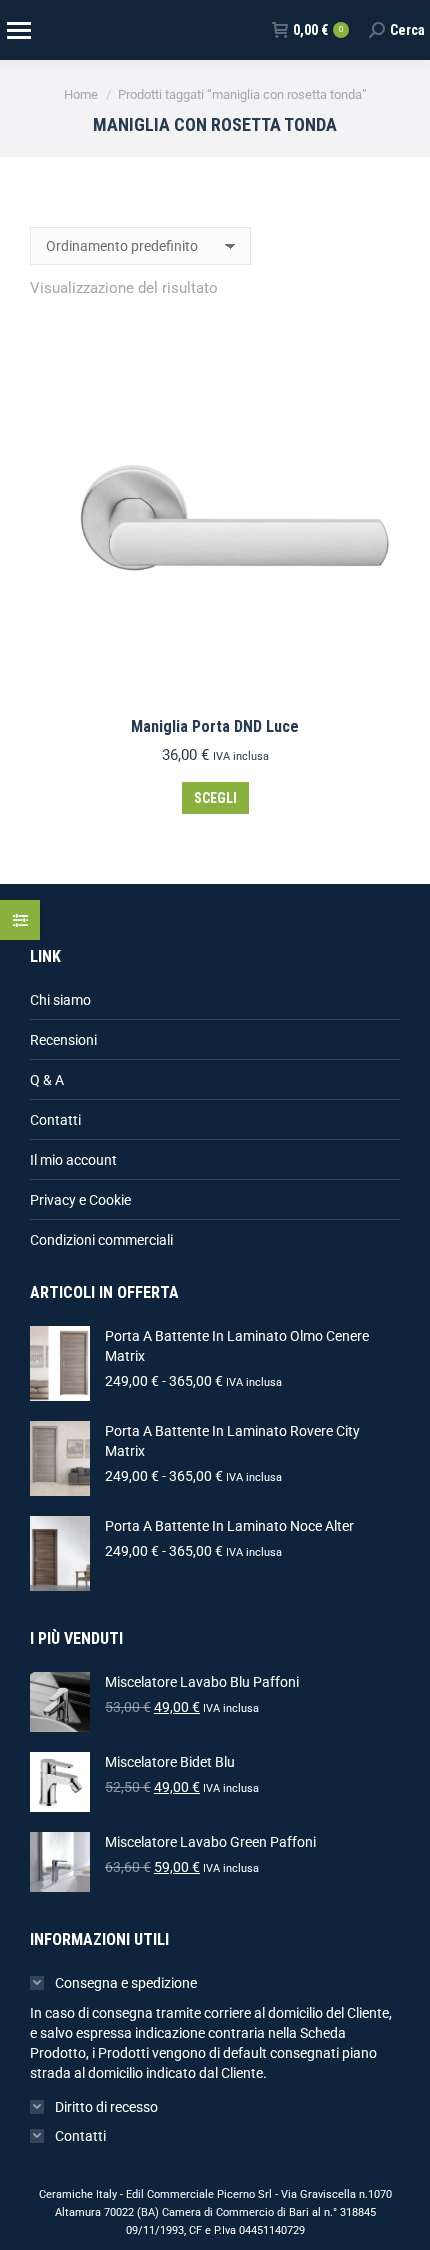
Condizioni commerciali (101, 1240)
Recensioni (63, 1040)
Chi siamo (60, 1000)
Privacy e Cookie (80, 1200)
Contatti (55, 1120)
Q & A (47, 1080)
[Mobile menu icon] (18, 30)
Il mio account (73, 1160)
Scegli (215, 798)
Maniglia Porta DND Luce (215, 726)
